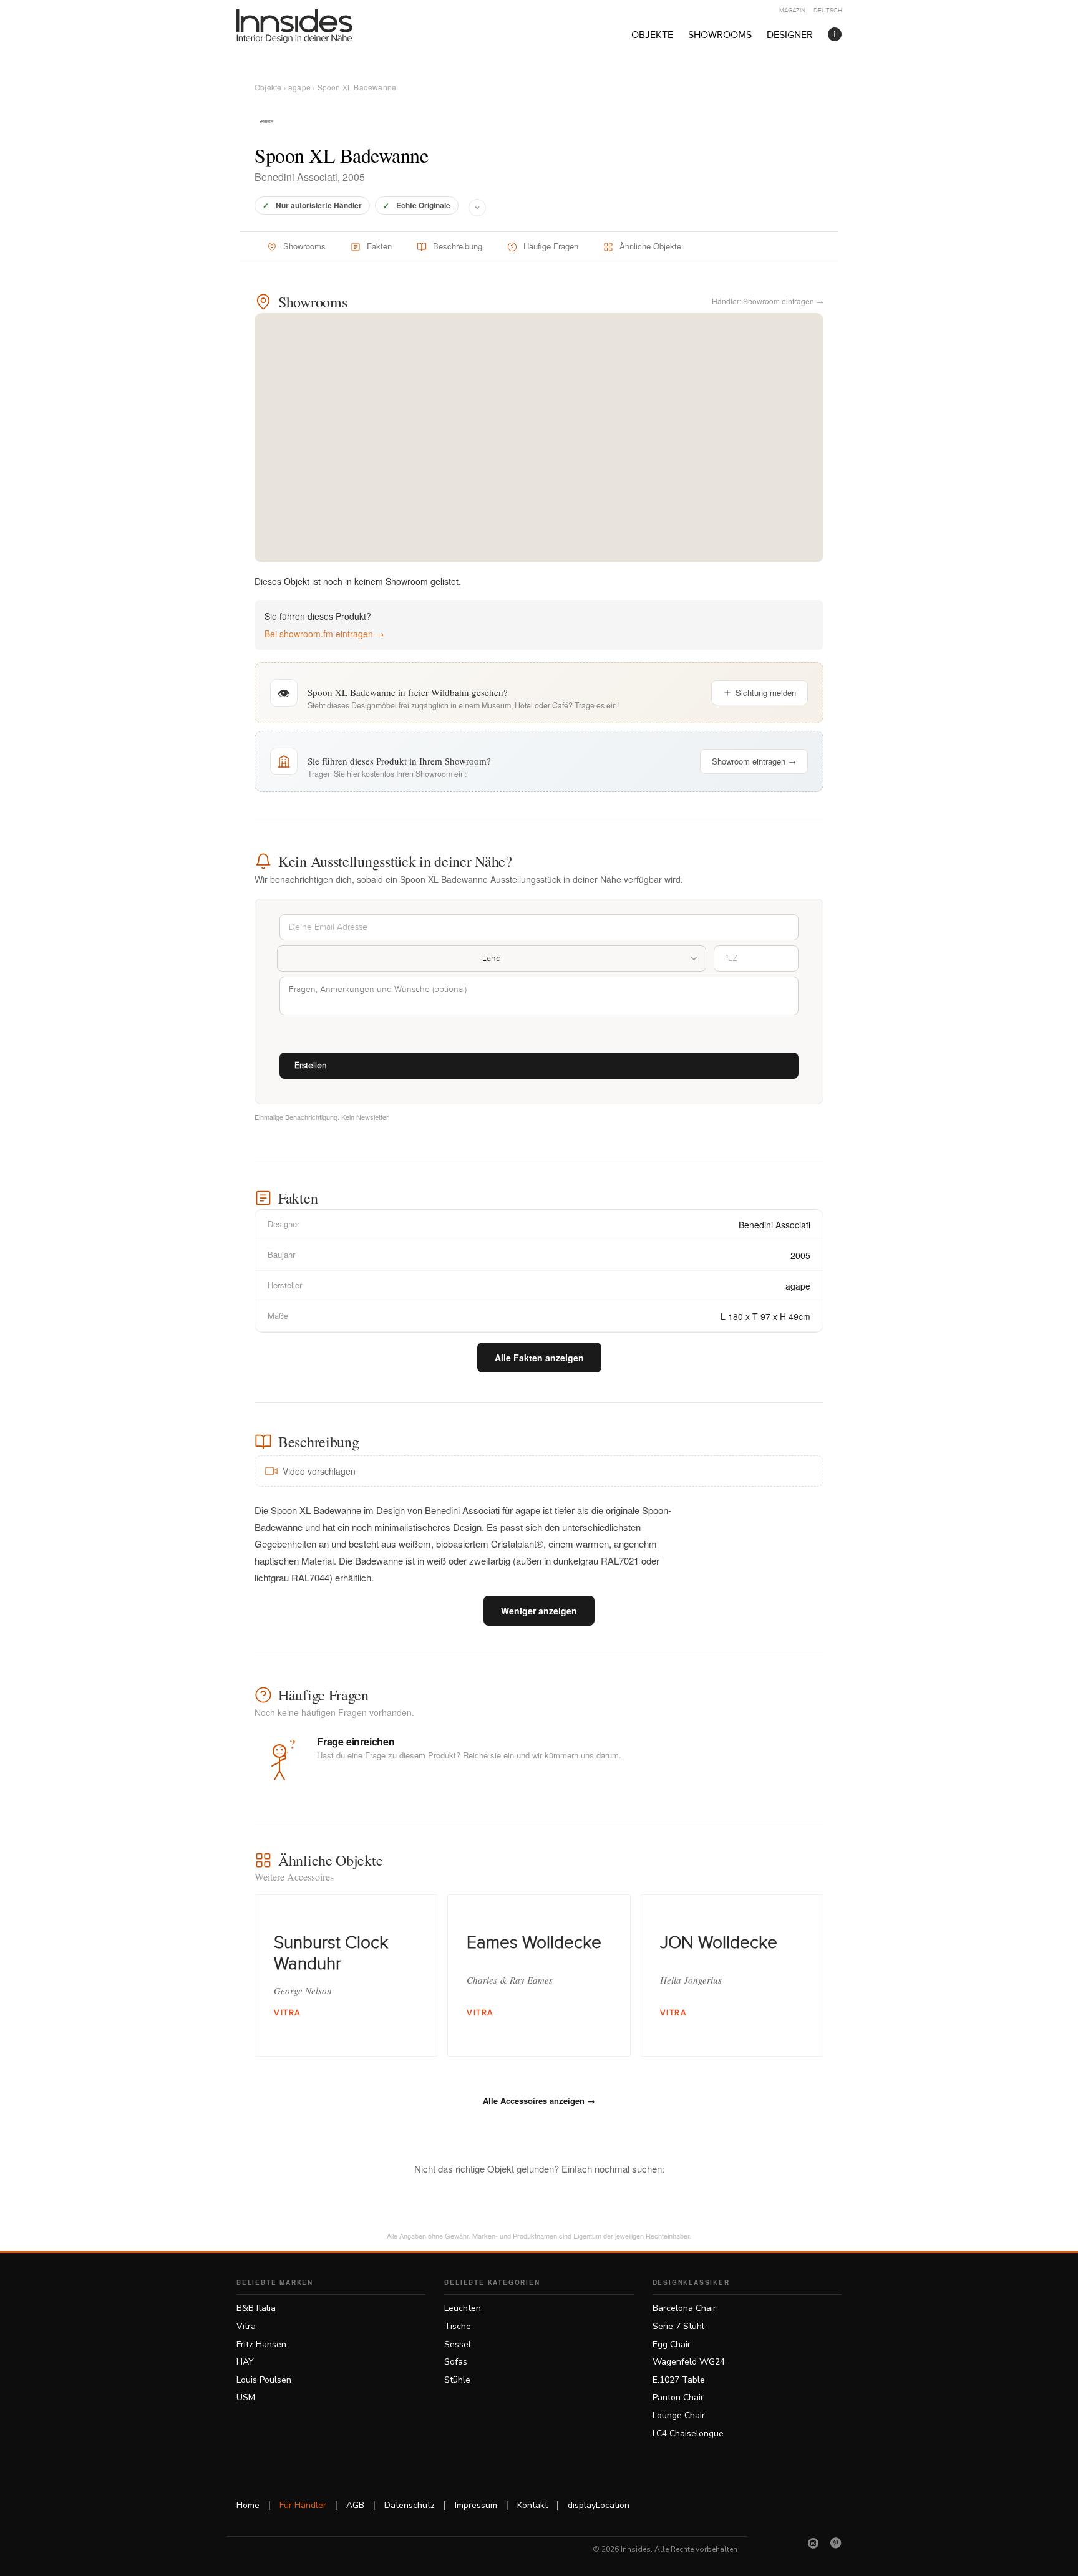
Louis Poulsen (264, 2380)
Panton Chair (678, 2397)
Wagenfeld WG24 (689, 2362)
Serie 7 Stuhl (678, 2326)
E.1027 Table (679, 2380)
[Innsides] (314, 26)
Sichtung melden (766, 692)
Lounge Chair (679, 2415)
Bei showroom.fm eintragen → (324, 634)
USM (246, 2397)
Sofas (456, 2362)
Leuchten (463, 2308)
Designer (790, 35)
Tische (458, 2326)
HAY (245, 2362)
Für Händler (303, 2505)
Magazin (792, 11)
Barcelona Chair (684, 2308)
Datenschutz (410, 2505)
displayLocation (599, 2505)
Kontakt (532, 2505)
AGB (355, 2505)
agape (299, 87)
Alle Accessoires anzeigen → (539, 2101)
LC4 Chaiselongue (688, 2434)
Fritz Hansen (261, 2344)
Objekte (652, 35)
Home (248, 2505)
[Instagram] (813, 2543)
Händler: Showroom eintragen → (768, 301)
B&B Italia (256, 2308)
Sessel (458, 2344)
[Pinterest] (836, 2543)
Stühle (457, 2380)
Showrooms (720, 35)
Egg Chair (672, 2344)
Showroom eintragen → (754, 761)
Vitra (246, 2326)
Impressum (476, 2505)
